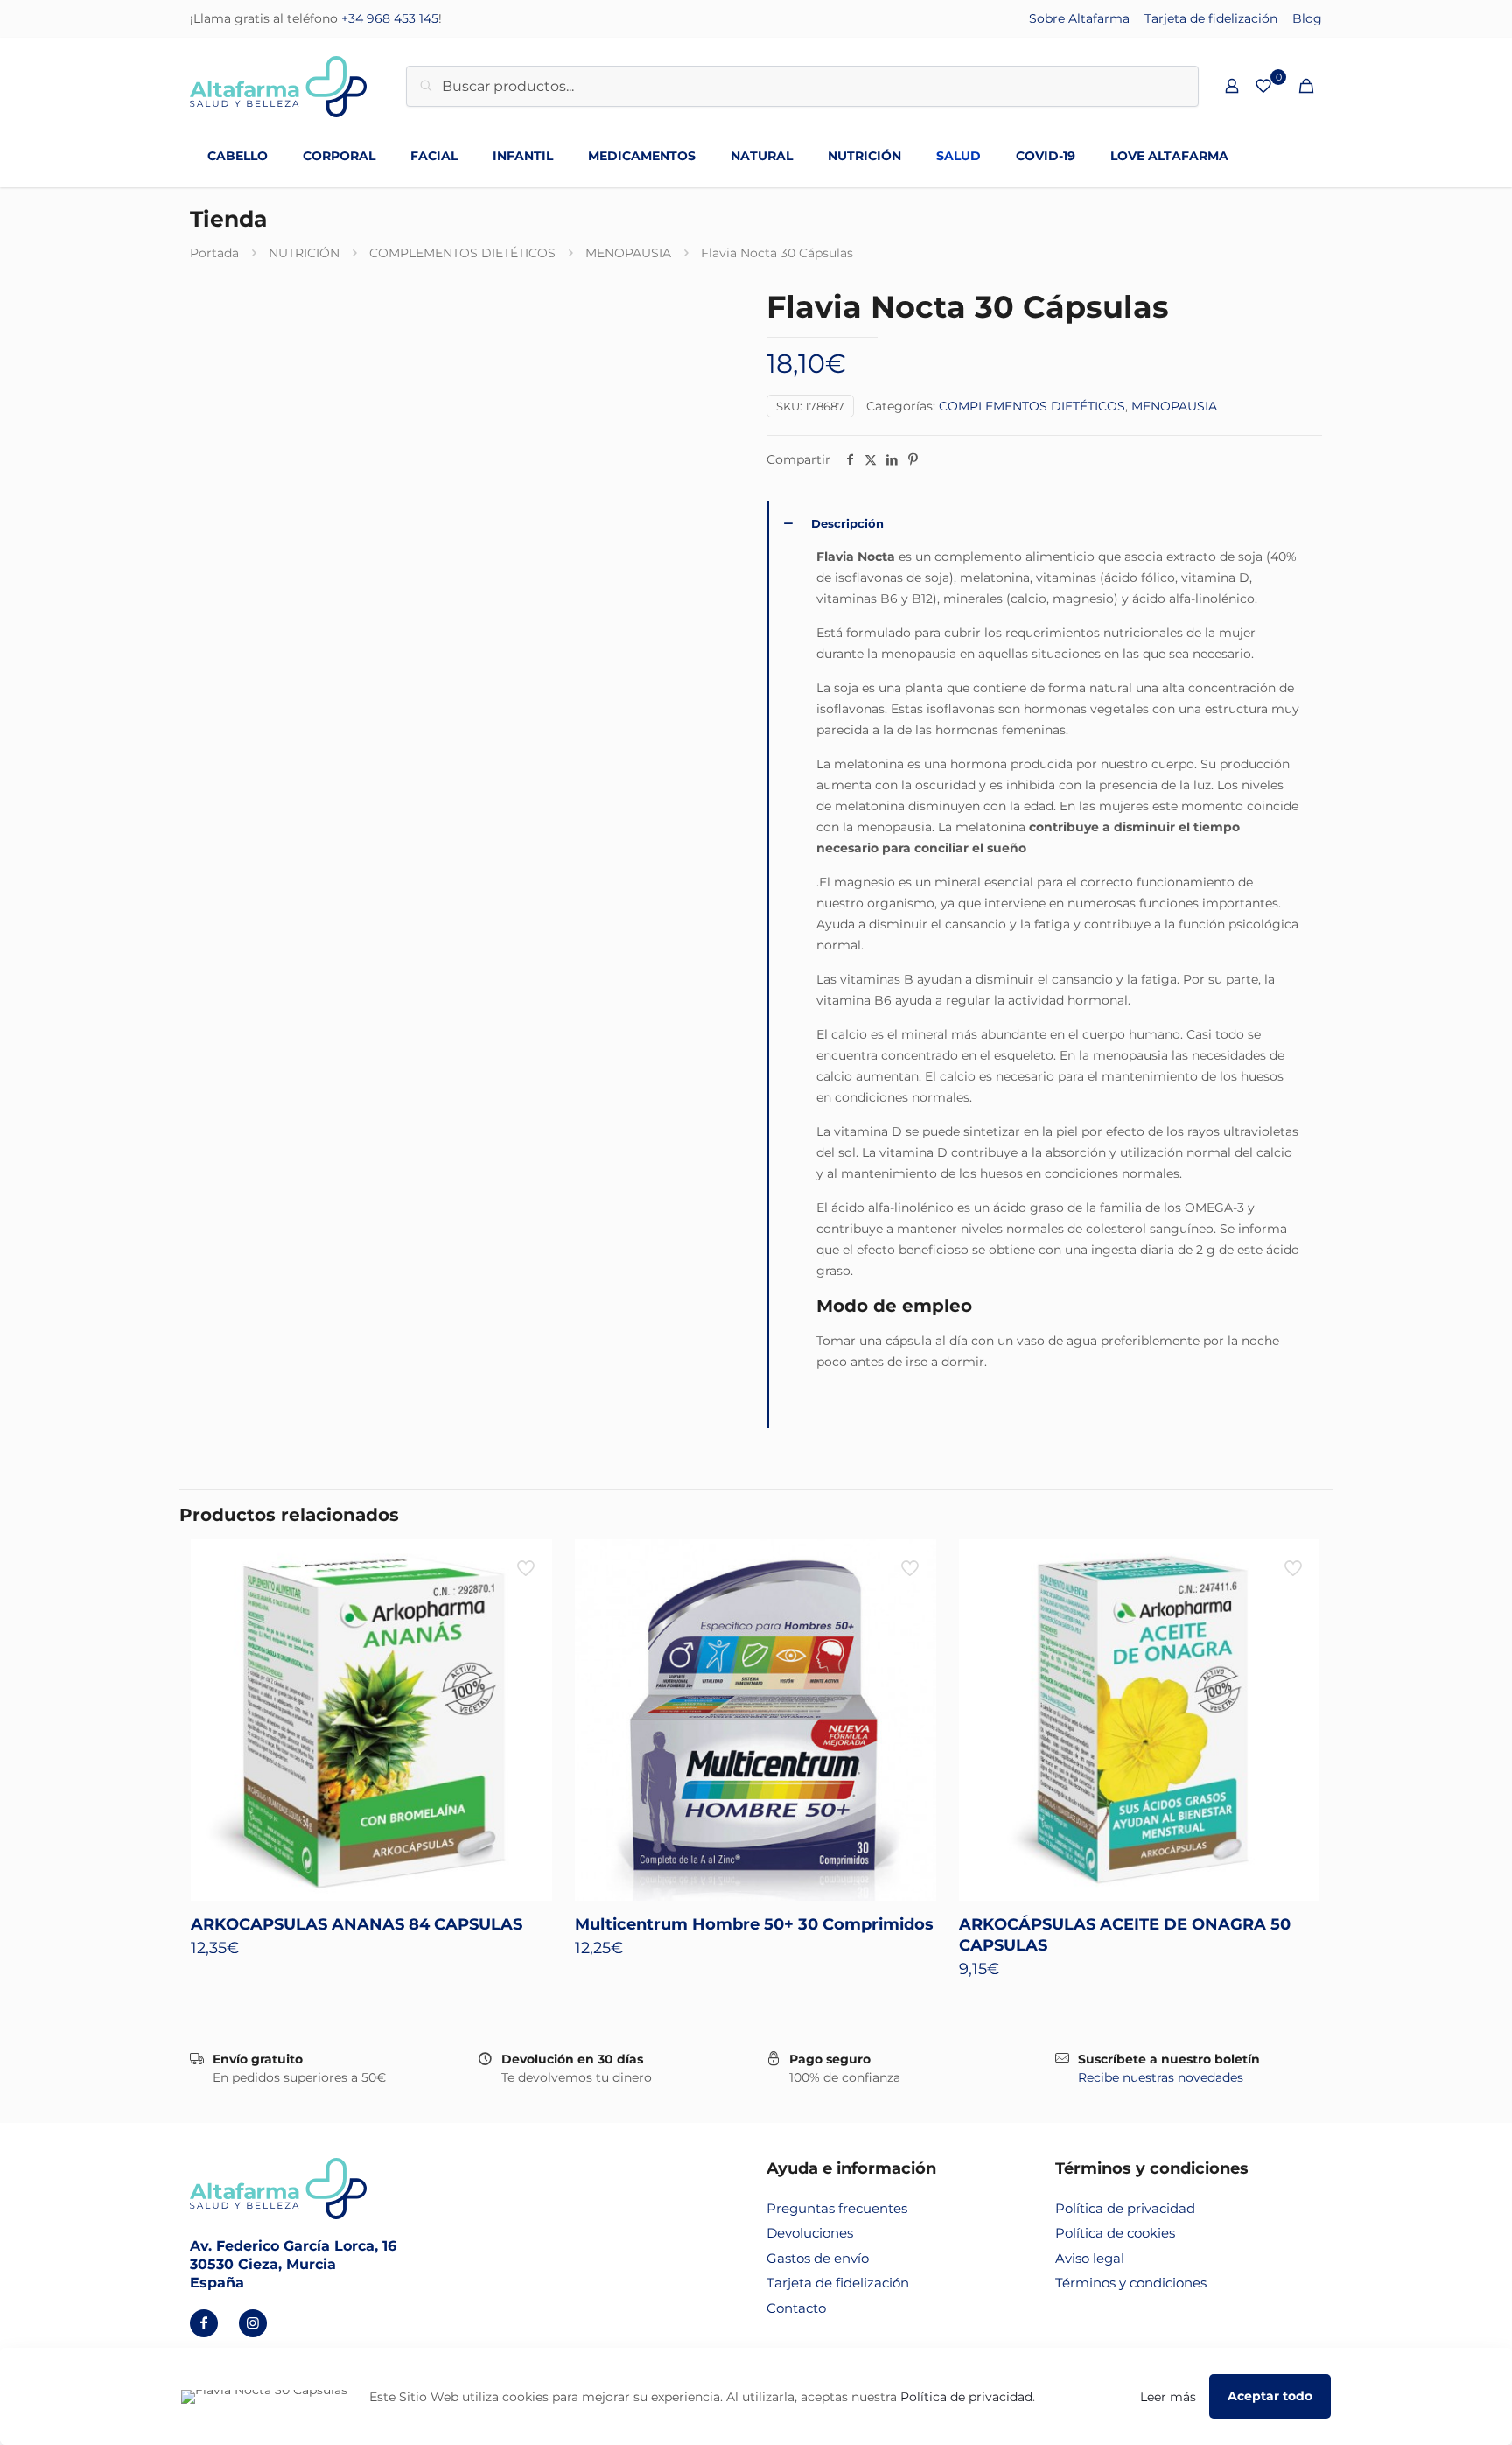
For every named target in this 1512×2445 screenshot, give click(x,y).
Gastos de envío (818, 2258)
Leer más (1168, 2397)
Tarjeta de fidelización (1211, 18)
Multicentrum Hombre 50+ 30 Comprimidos (754, 1924)
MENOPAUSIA (628, 253)
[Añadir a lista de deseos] (528, 1601)
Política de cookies (1115, 2233)
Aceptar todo (1270, 2396)
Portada (214, 253)
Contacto (796, 2308)
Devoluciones (810, 2233)
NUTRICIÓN (304, 253)
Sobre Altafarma (1079, 18)
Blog (1307, 18)
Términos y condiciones (1131, 2283)
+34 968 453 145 (390, 18)
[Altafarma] (278, 86)
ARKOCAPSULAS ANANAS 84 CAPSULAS (357, 1924)
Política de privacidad (1125, 2208)
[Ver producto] (528, 1564)
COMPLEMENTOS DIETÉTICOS (462, 253)
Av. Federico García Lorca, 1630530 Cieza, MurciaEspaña (293, 2264)
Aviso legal (1090, 2258)
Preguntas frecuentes (837, 2208)
